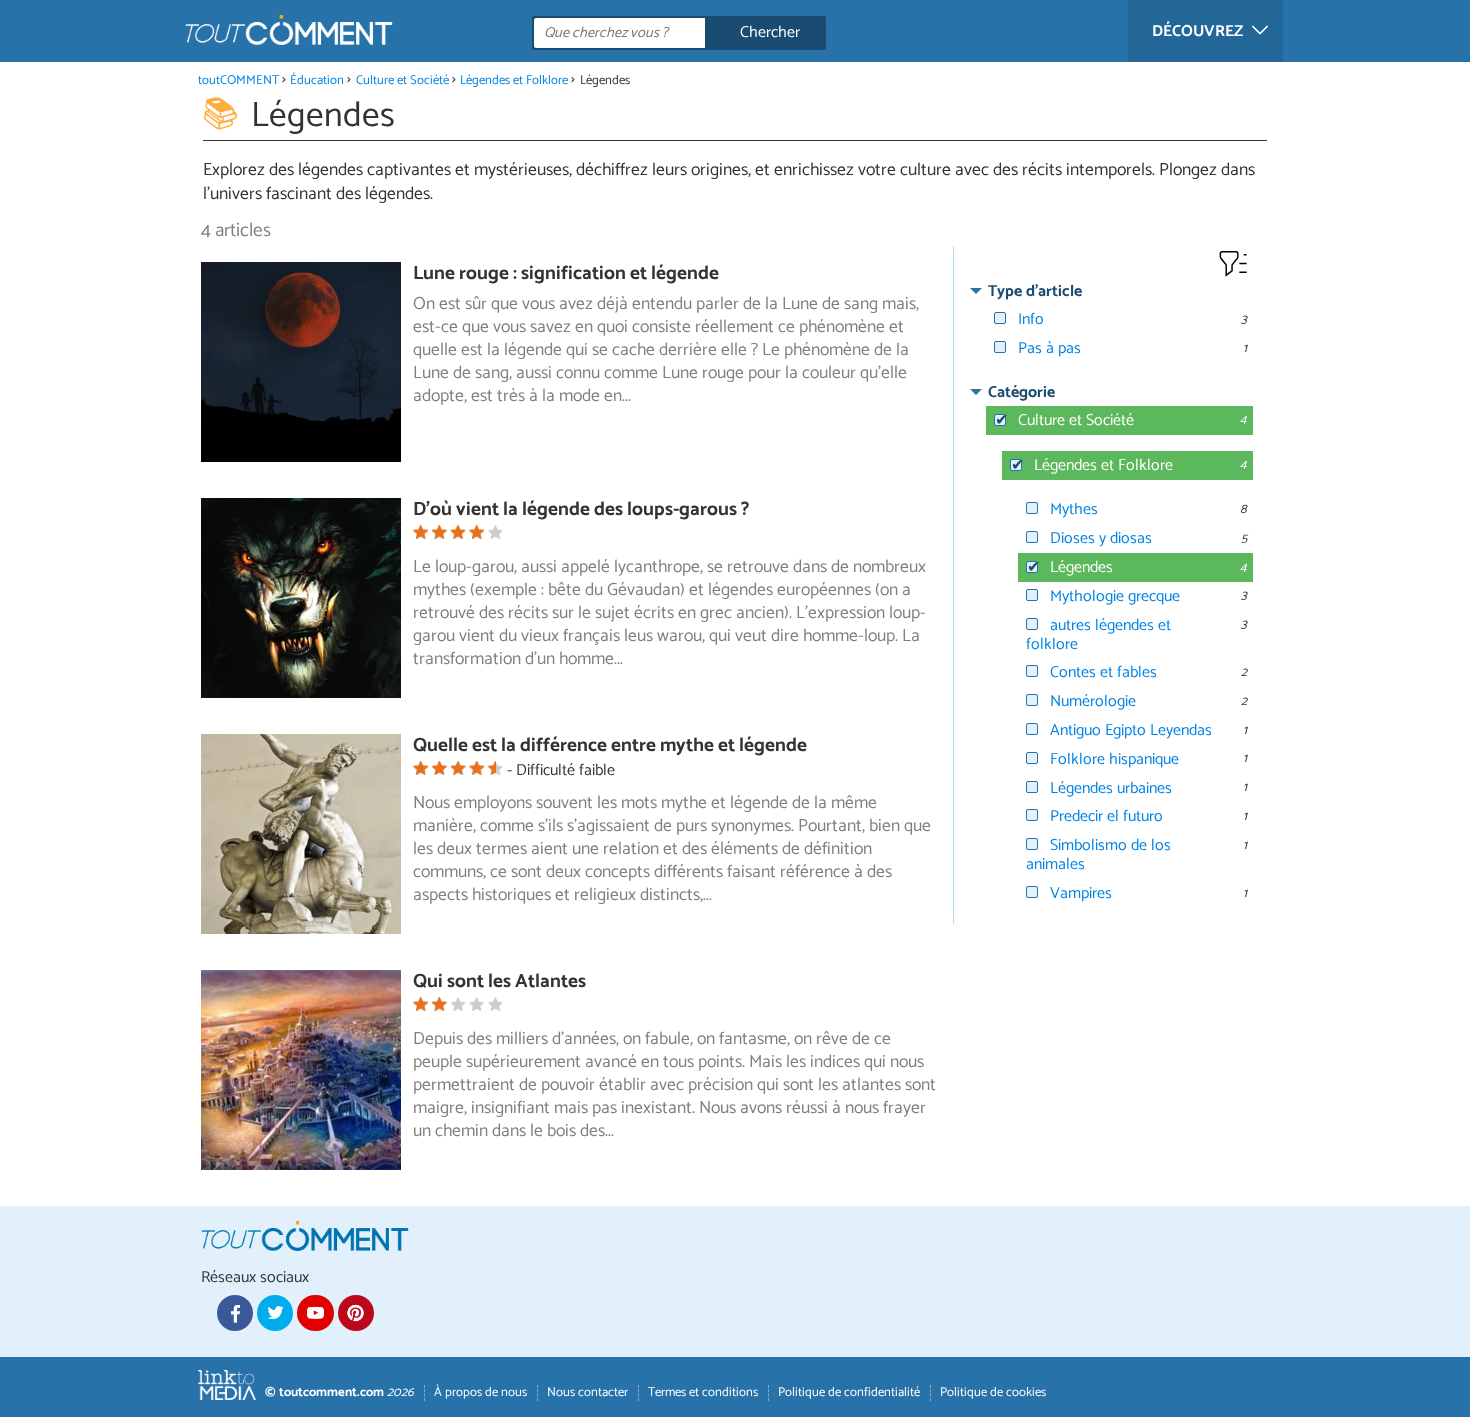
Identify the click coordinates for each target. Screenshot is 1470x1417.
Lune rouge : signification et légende (566, 273)
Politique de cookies (993, 1392)
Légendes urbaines (1111, 788)
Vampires (1081, 893)
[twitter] (275, 1313)
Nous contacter (587, 1392)
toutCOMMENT (238, 80)
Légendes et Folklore (514, 80)
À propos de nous (480, 1392)
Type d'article (1035, 291)
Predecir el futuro (1106, 816)
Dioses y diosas (1101, 538)
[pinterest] (356, 1313)
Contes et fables (1103, 672)
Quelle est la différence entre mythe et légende (610, 745)
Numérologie (1093, 701)
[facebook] (235, 1313)
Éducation (317, 80)
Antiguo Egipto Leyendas (1131, 730)
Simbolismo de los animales (1098, 855)
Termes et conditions (703, 1392)
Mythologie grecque (1115, 596)
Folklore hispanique (1114, 759)
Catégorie (1021, 392)
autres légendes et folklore (1098, 635)
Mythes (1074, 509)
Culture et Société (402, 80)
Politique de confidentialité (849, 1392)
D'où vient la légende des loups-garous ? (581, 509)
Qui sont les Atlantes (499, 981)
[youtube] (315, 1313)
